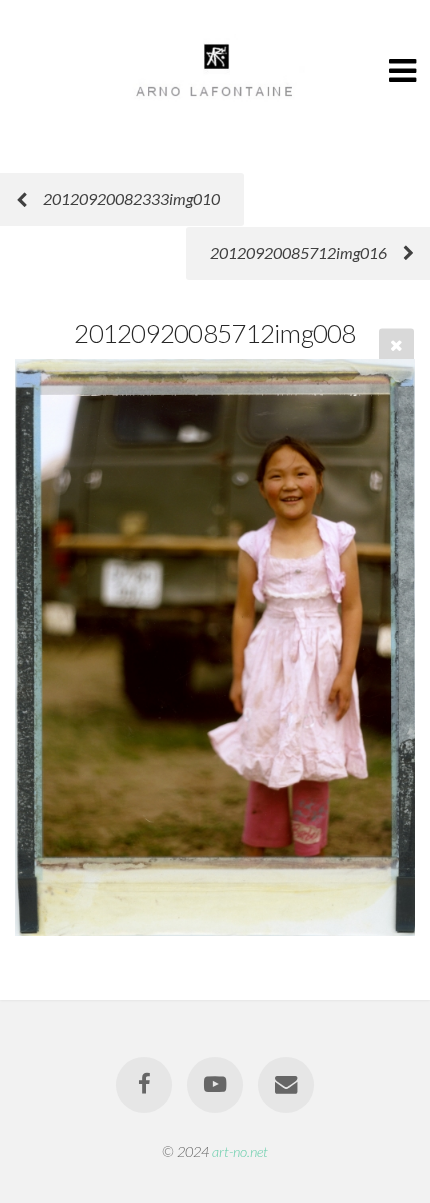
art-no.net (240, 1151)
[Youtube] (215, 1085)
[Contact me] (286, 1085)
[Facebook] (144, 1085)
